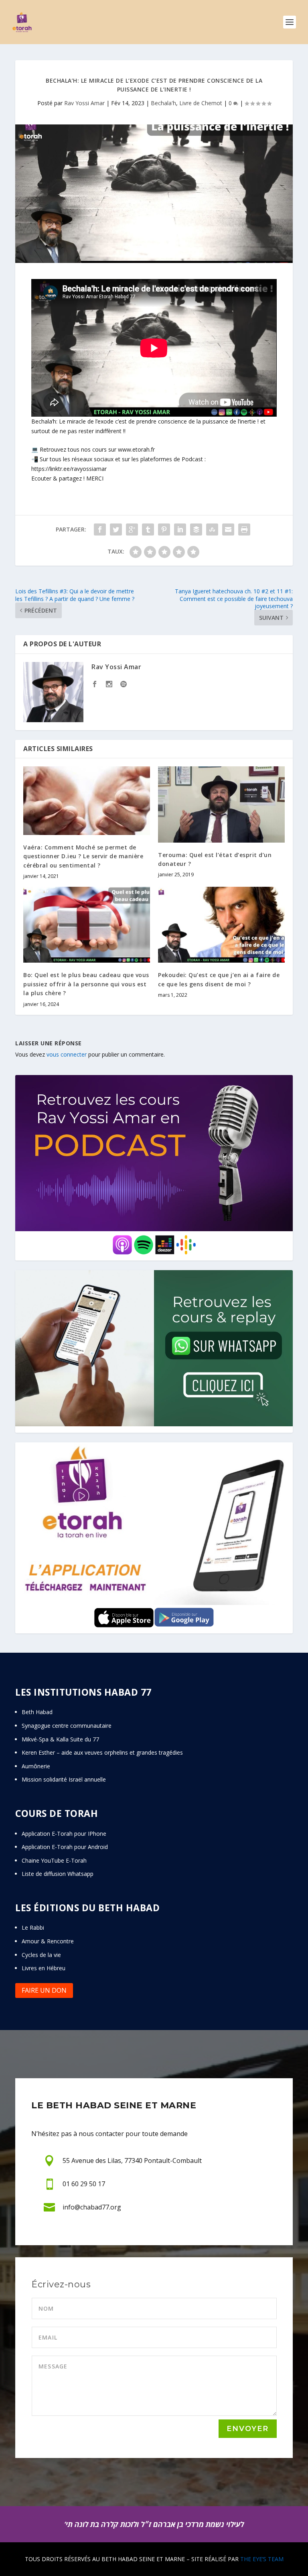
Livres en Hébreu (44, 1968)
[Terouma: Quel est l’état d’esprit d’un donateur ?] (221, 804)
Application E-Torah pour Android (65, 1847)
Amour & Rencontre (48, 1941)
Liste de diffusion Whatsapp (58, 1874)
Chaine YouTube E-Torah (54, 1860)
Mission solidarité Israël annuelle (64, 1779)
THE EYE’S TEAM (262, 2559)
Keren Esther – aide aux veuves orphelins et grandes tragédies (102, 1752)
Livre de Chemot (201, 103)
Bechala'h (163, 103)
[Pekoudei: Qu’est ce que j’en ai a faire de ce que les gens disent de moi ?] (221, 925)
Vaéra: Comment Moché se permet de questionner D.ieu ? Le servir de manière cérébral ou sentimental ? (83, 856)
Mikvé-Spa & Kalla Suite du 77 (60, 1739)
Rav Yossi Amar (84, 103)
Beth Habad (38, 1712)
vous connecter (67, 1054)
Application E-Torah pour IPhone (64, 1834)
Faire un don (44, 1990)
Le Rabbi (33, 1927)
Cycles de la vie (41, 1955)
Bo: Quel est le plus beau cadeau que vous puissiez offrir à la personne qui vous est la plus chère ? (86, 984)
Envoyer (248, 2429)
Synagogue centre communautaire (67, 1726)
